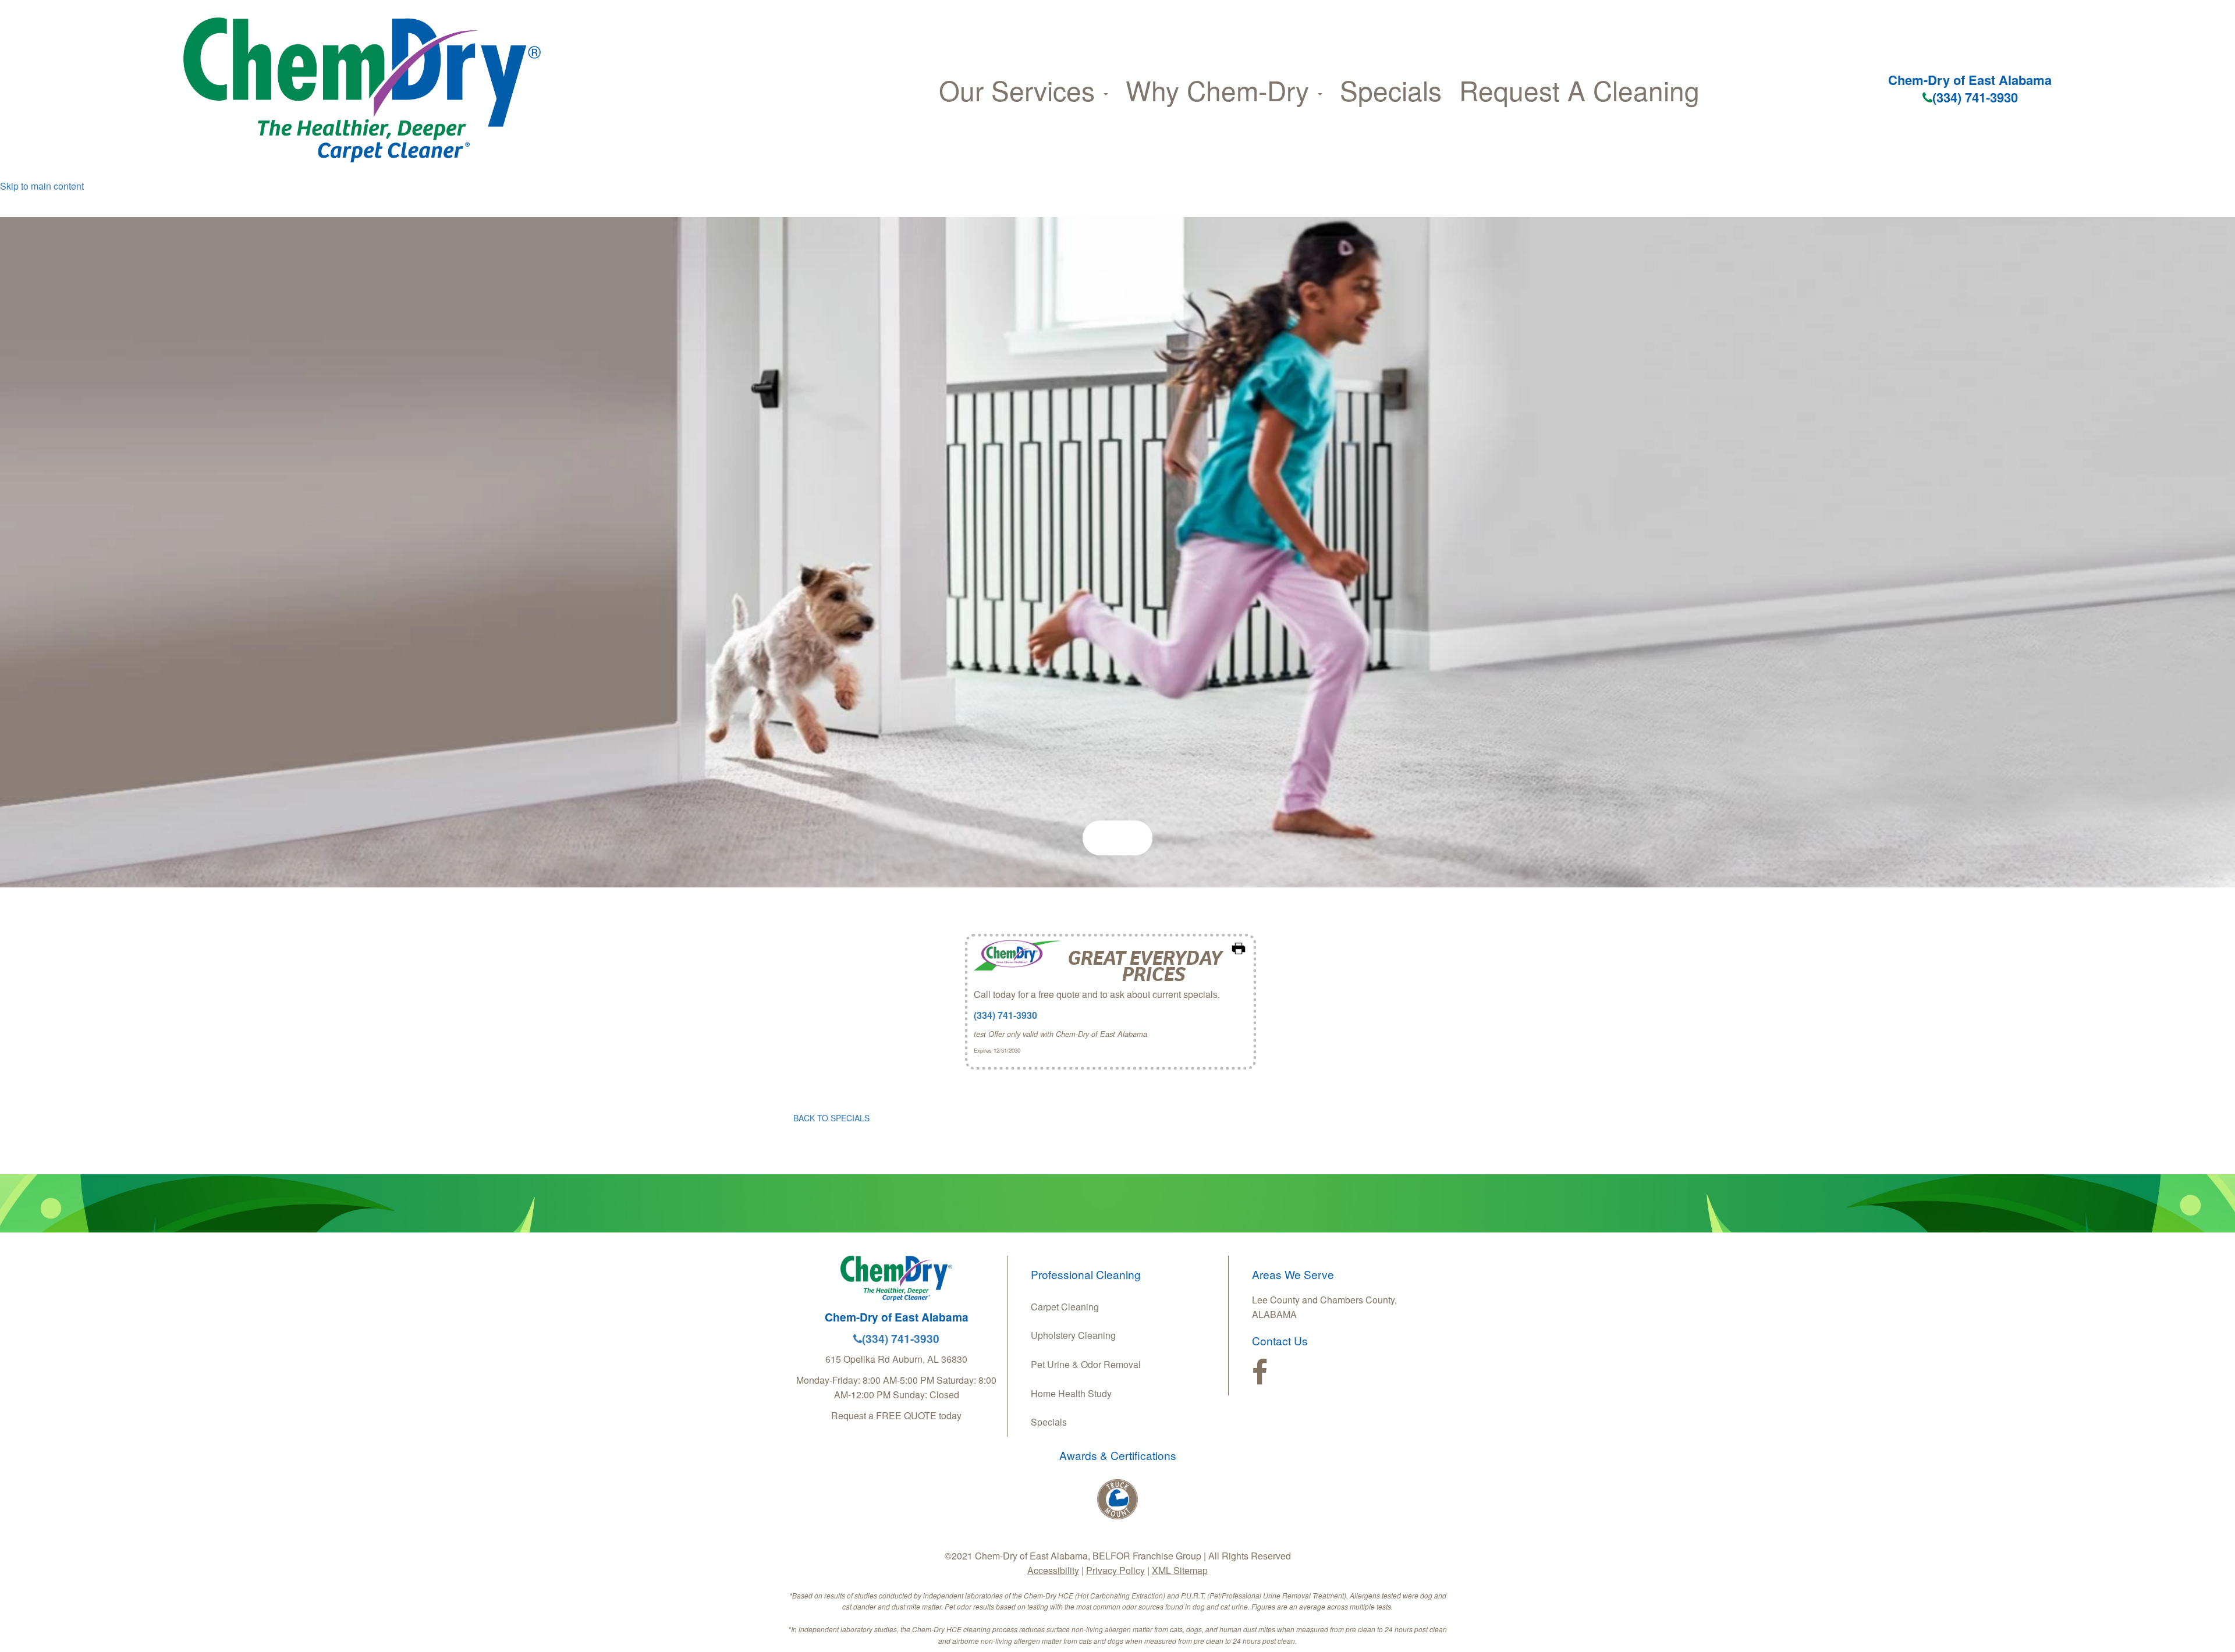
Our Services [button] (1021, 90)
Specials (1391, 90)
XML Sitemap (1180, 1570)
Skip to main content (42, 186)
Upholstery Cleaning (1073, 1335)
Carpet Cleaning (1065, 1307)
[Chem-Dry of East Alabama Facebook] (1260, 1373)
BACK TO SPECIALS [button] (831, 1118)
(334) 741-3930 (1975, 97)
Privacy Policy (1115, 1570)
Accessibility (1053, 1570)
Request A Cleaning (1579, 90)
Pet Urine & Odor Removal (1086, 1364)
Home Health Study (1071, 1393)
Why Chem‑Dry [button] (1221, 90)
